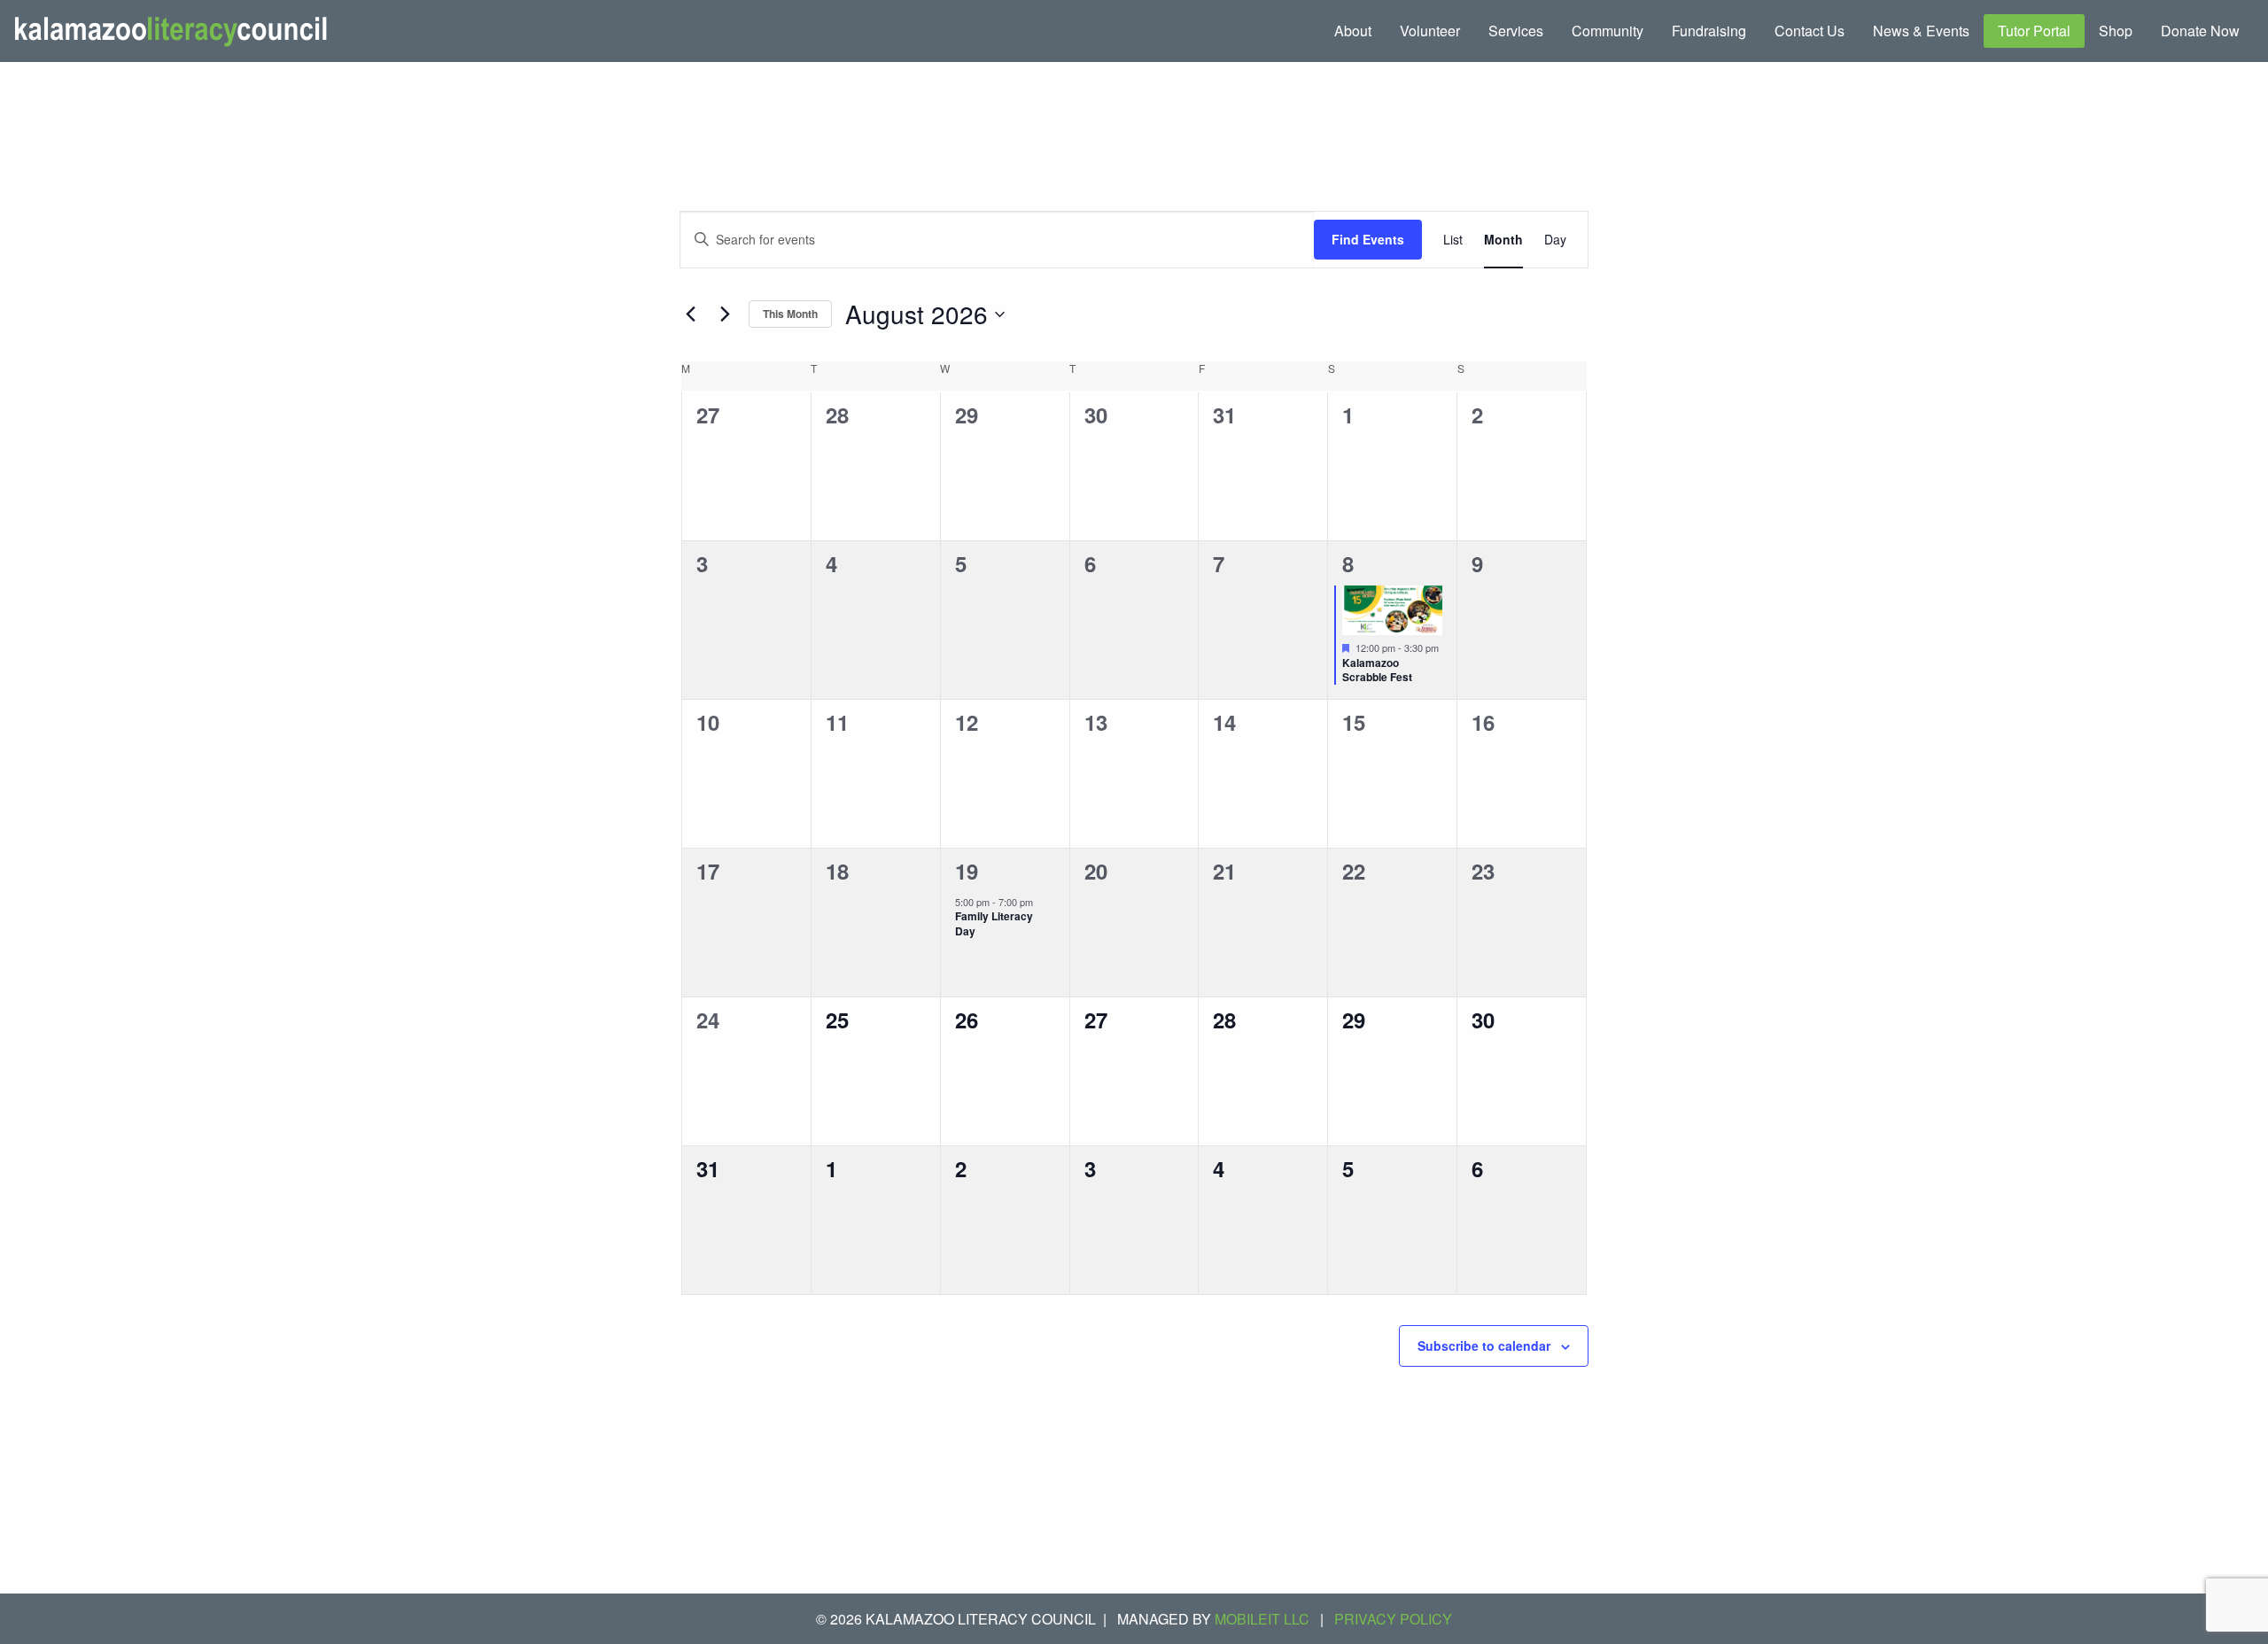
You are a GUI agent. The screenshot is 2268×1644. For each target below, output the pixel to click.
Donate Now (2200, 31)
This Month (790, 314)
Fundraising (1709, 31)
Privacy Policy (1393, 1619)
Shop (2116, 31)
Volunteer (1430, 31)
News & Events (1921, 31)
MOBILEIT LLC (1262, 1619)
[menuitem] (1353, 31)
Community (1608, 31)
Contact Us (1810, 31)
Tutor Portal (2034, 31)
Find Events (1368, 239)
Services (1516, 31)
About (1353, 31)
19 (967, 871)
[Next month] (725, 314)
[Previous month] (690, 314)
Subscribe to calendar (1484, 1345)
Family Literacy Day (994, 923)
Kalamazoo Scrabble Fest (1377, 670)
